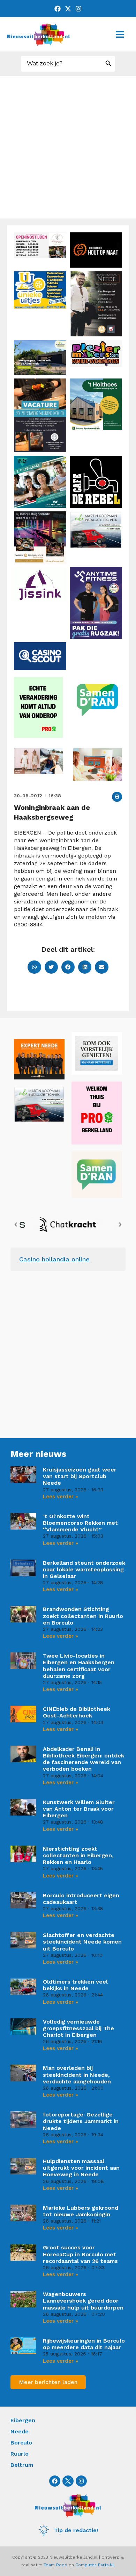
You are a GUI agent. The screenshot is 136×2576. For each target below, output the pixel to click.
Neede (20, 2431)
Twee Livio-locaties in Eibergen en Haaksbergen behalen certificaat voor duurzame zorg (79, 1666)
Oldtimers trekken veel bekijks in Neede (75, 1985)
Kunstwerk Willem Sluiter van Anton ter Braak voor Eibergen (79, 1809)
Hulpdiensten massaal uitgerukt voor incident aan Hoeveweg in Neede (81, 2168)
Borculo (21, 2443)
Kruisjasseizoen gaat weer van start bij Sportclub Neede (80, 1476)
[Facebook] (58, 9)
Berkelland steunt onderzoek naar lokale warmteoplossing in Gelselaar (84, 1569)
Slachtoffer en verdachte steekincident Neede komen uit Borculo (82, 1942)
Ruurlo (20, 2454)
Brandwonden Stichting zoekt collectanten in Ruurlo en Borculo (83, 1616)
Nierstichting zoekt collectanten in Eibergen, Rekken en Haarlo (78, 1855)
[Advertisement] (68, 147)
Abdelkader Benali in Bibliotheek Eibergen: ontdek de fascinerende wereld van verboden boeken (84, 1759)
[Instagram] (78, 9)
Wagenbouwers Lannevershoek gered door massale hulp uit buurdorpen (83, 2301)
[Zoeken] (108, 64)
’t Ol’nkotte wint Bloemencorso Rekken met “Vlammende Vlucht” (80, 1523)
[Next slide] (120, 1225)
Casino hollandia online (54, 1259)
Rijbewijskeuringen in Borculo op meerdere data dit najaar (84, 2344)
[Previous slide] (16, 1225)
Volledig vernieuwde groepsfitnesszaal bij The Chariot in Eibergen (78, 2028)
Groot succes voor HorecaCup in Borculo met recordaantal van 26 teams (80, 2254)
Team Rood (55, 2565)
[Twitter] (68, 9)
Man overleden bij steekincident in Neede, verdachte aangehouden (77, 2075)
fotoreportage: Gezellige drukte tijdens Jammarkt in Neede (81, 2121)
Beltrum (22, 2465)
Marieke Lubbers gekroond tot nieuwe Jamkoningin (81, 2211)
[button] (117, 797)
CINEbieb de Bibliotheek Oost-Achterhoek (77, 1712)
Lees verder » (61, 1497)
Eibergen (23, 2420)
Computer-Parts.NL (95, 2565)
